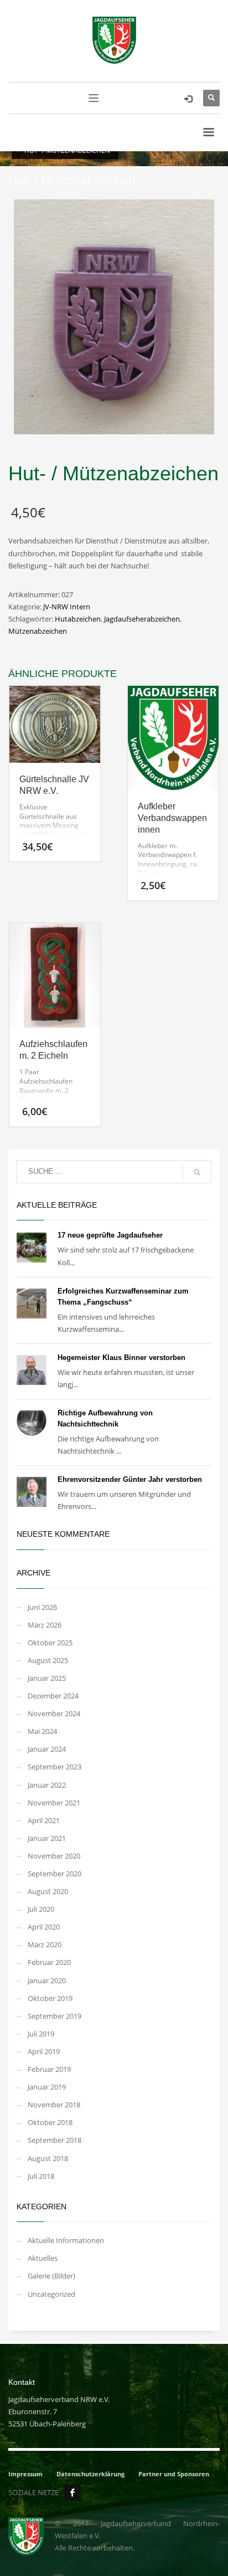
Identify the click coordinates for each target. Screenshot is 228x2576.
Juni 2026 (42, 1607)
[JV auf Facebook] (72, 2492)
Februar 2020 (49, 1962)
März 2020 (45, 1944)
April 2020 (44, 1927)
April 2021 (44, 1820)
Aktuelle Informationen (66, 2240)
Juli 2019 (41, 2034)
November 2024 (54, 1713)
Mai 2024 (42, 1731)
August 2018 (48, 2158)
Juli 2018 (41, 2176)
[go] (197, 1172)
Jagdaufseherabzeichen (142, 619)
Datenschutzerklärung (90, 2474)
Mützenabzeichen (38, 631)
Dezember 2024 (53, 1696)
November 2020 (54, 1856)
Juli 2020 (41, 1909)
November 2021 (54, 1803)
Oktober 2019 (50, 1998)
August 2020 (48, 1891)
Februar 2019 (49, 2069)
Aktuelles (43, 2258)
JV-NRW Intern (67, 607)
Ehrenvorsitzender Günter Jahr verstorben (130, 1479)
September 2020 (55, 1874)
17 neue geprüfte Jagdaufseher (110, 1235)
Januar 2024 (47, 1749)
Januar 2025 (47, 1678)
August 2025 (48, 1660)
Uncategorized (51, 2294)
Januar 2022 (47, 1785)
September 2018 (55, 2140)
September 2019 (55, 2016)
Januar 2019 (47, 2087)
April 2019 (44, 2051)
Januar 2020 (47, 1980)
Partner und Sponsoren (174, 2474)
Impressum (25, 2474)
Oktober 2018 (50, 2122)
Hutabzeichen (78, 619)
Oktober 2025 (50, 1643)
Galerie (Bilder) (51, 2276)
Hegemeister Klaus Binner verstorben (121, 1358)
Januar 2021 (47, 1838)
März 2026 (45, 1625)
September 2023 (55, 1767)
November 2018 (54, 2105)
